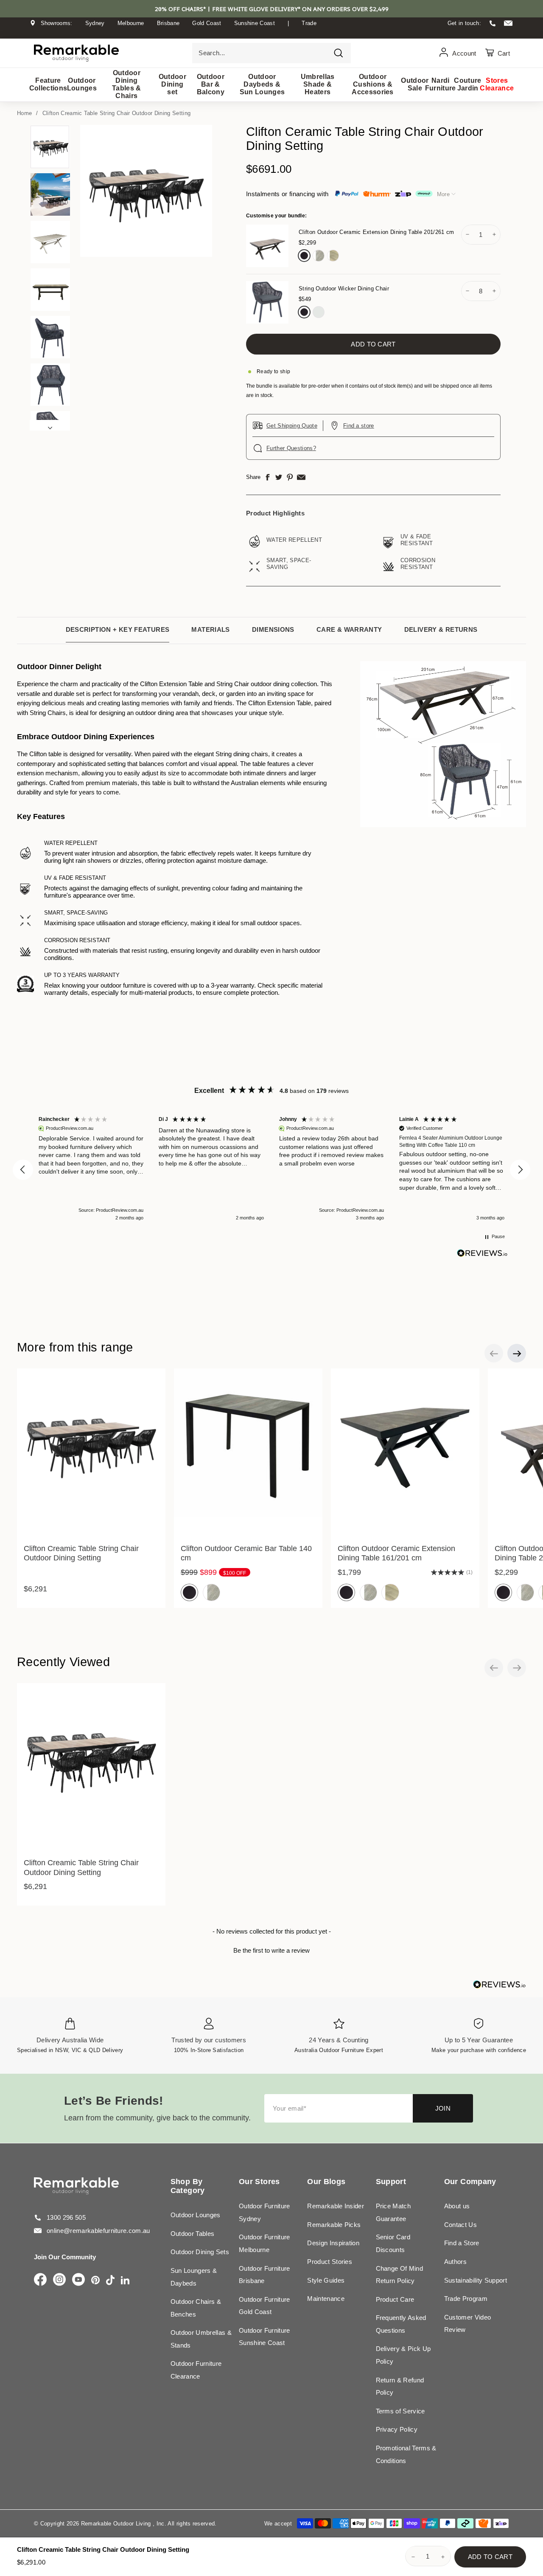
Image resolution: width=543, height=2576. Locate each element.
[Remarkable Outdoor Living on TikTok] (110, 2281)
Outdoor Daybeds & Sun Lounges (262, 84)
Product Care (395, 2299)
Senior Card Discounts (393, 2243)
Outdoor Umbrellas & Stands (201, 2339)
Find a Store (462, 2243)
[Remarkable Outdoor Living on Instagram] (59, 2280)
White (319, 312)
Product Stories (330, 2262)
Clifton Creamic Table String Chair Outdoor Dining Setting (117, 113)
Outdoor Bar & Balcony (211, 84)
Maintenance (326, 2299)
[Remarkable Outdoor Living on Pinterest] (95, 2281)
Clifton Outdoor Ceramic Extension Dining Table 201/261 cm (376, 232)
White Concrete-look (319, 256)
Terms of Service (400, 2411)
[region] (271, 1170)
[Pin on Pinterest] (290, 477)
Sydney (95, 23)
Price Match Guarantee (393, 2212)
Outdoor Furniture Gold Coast (265, 2306)
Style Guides (326, 2280)
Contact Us (460, 2225)
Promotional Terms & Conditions (406, 2454)
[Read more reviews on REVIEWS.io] (482, 1253)
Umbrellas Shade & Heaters (318, 84)
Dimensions (273, 629)
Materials (210, 629)
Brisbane (168, 23)
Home (24, 113)
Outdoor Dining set (172, 84)
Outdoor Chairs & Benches (196, 2308)
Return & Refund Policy (400, 2386)
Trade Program (466, 2299)
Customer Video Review (468, 2324)
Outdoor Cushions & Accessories (373, 84)
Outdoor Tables (193, 2234)
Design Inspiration (333, 2243)
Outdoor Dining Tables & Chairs (127, 84)
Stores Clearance (497, 84)
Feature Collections (48, 84)
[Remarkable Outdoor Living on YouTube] (78, 2280)
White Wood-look (333, 256)
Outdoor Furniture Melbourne (265, 2243)
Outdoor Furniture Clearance (196, 2370)
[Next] (50, 425)
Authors (455, 2262)
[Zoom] (146, 191)
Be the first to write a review (271, 1950)
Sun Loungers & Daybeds (194, 2277)
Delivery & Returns (441, 629)
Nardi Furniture (440, 84)
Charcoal (304, 256)
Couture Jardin (468, 84)
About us (457, 2206)
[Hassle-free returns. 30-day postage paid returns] (271, 31)
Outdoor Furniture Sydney (265, 2212)
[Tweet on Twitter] (279, 477)
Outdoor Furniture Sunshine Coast (265, 2337)
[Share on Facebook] (268, 477)
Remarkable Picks (334, 2225)
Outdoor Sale (415, 84)
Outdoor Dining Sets (200, 2252)
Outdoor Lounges (82, 84)
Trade (309, 23)
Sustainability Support (476, 2280)
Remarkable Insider (336, 2206)
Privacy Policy (397, 2429)
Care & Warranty (349, 629)
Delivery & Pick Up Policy (403, 2355)
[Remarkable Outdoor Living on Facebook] (40, 2280)
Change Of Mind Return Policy (400, 2275)
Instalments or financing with (287, 194)
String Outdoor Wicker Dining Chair (344, 289)
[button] (23, 1170)
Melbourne (131, 23)
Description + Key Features (118, 629)
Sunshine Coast (255, 23)
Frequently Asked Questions (401, 2324)
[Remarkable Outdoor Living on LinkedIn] (125, 2281)
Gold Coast (207, 23)
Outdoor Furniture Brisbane (265, 2275)
